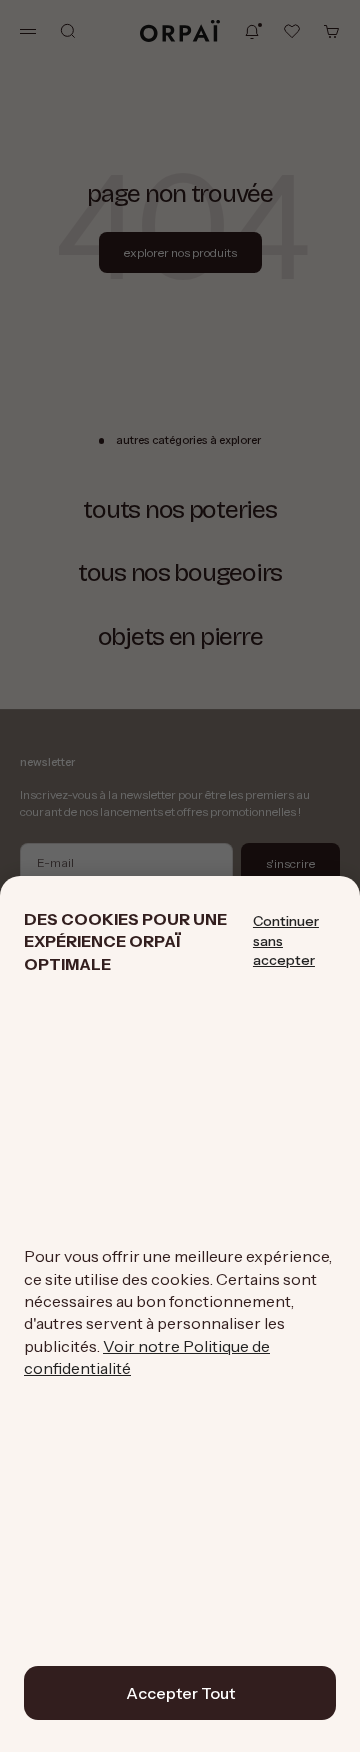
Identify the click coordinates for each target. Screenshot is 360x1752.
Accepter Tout (180, 1693)
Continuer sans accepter (286, 940)
